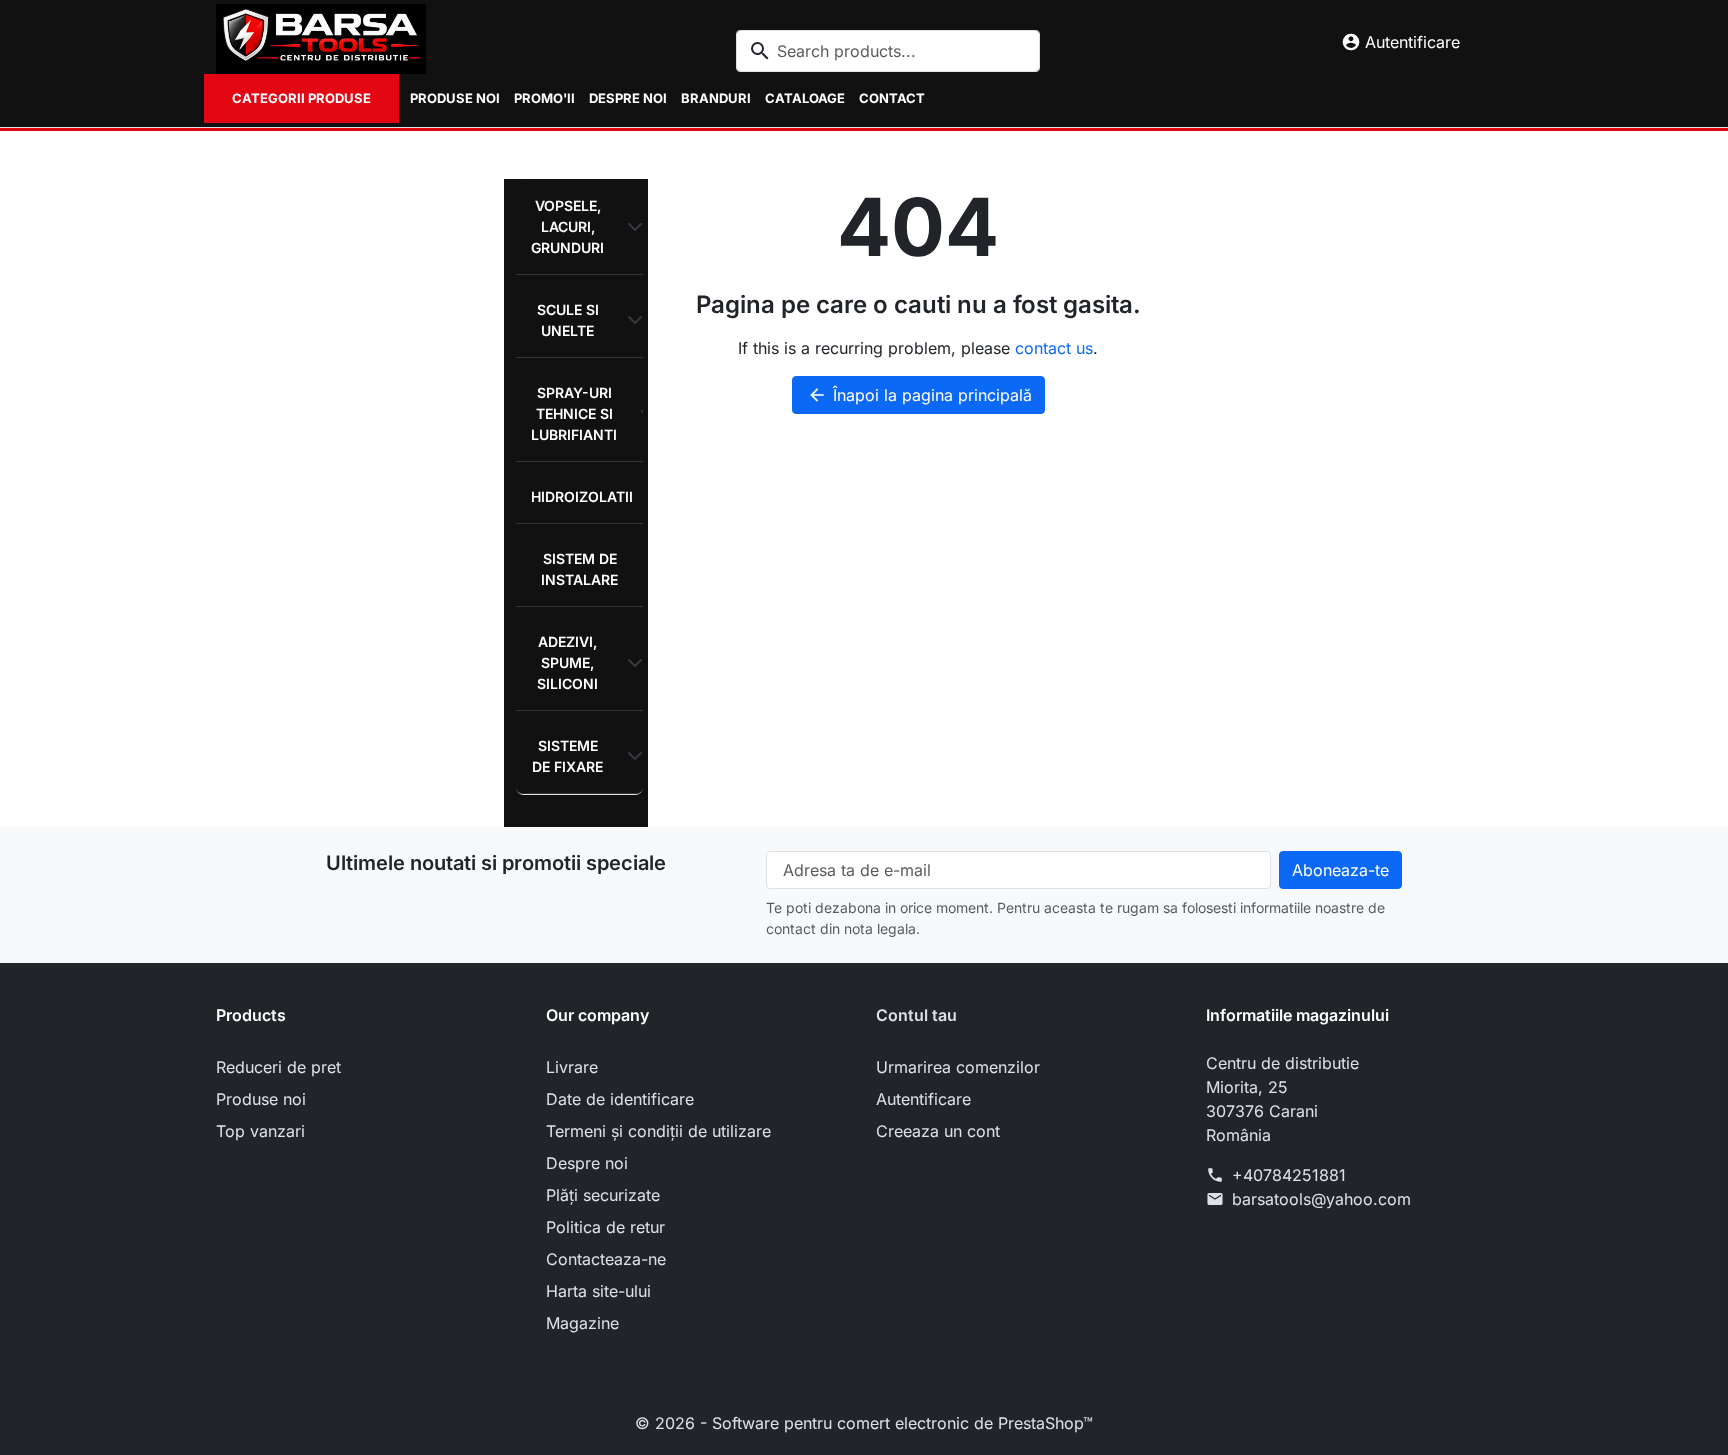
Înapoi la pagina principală (919, 395)
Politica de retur (605, 1227)
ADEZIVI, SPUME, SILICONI (567, 662)
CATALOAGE (805, 98)
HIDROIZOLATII (582, 496)
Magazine (582, 1323)
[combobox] (888, 51)
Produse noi (261, 1099)
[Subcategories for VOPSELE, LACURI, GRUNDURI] (631, 227)
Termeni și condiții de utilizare (658, 1131)
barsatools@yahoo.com (1321, 1199)
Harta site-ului (598, 1291)
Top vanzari (260, 1131)
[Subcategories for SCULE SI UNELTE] (631, 320)
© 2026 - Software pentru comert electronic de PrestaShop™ (864, 1423)
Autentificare (923, 1099)
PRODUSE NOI (455, 98)
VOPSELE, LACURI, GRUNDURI (567, 226)
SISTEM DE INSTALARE (579, 569)
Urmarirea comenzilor (958, 1067)
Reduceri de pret (278, 1067)
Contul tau (916, 1015)
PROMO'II (544, 98)
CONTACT (892, 98)
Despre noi (628, 98)
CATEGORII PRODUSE (301, 98)
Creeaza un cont (938, 1131)
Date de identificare (620, 1099)
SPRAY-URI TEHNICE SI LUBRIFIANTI (574, 413)
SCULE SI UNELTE (568, 320)
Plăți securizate (603, 1195)
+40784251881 (1289, 1175)
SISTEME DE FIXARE (567, 756)
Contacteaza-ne (606, 1259)
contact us (1054, 348)
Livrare (572, 1067)
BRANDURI (716, 98)
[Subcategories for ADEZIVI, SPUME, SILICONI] (631, 663)
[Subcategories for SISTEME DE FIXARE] (631, 756)
